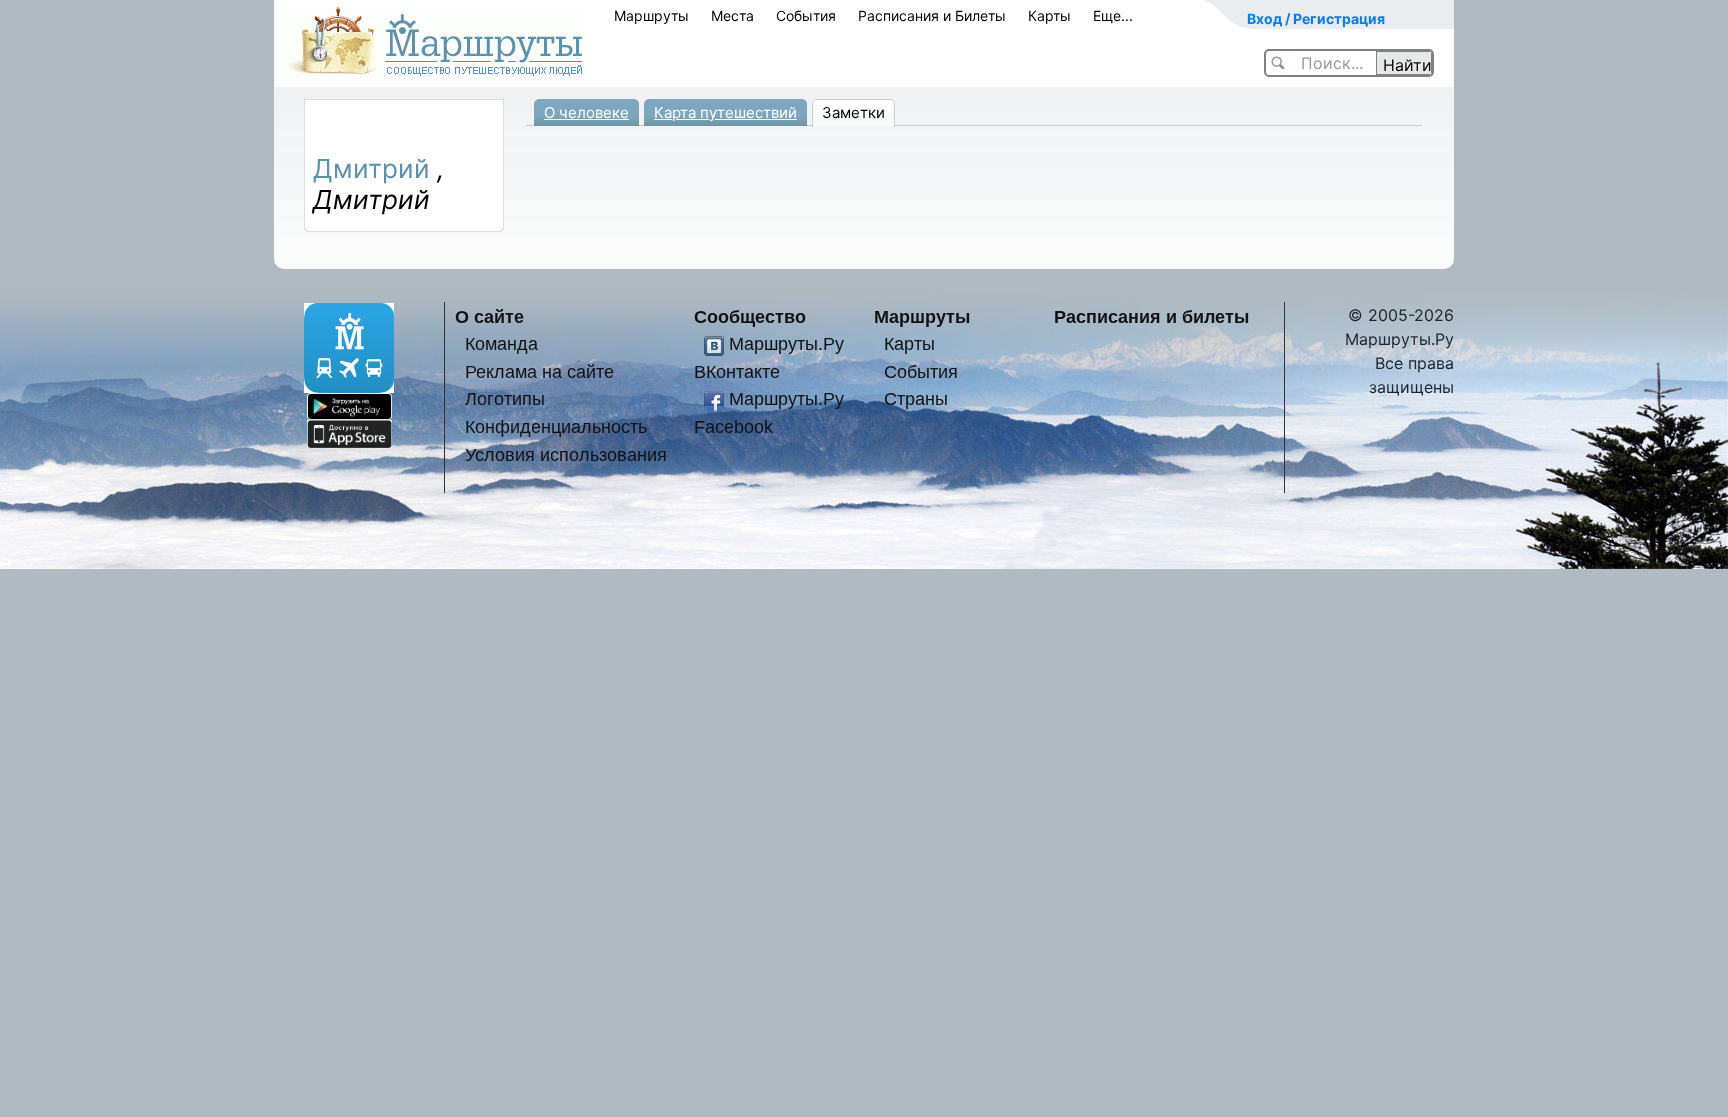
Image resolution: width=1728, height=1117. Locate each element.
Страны (916, 398)
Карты (1049, 15)
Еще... (1113, 15)
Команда (501, 343)
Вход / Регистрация (1316, 18)
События (806, 15)
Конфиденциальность (556, 426)
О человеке (586, 112)
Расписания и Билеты (932, 15)
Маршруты (651, 15)
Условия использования (566, 454)
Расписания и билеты (1151, 316)
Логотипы (505, 398)
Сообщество (750, 316)
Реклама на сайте (539, 371)
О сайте (489, 316)
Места (732, 15)
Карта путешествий (725, 112)
